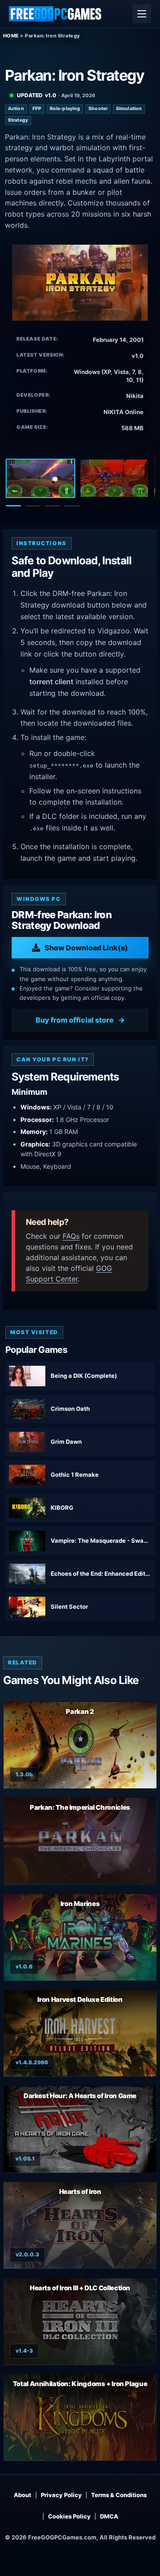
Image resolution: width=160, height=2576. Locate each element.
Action (16, 109)
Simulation (129, 109)
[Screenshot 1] (40, 478)
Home (11, 36)
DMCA (109, 2516)
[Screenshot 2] (114, 478)
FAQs (71, 1236)
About (22, 2495)
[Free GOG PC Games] (56, 14)
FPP (37, 109)
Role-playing (65, 109)
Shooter (98, 109)
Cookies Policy (69, 2516)
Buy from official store (75, 1020)
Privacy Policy (61, 2495)
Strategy (18, 120)
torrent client (51, 682)
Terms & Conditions (119, 2495)
